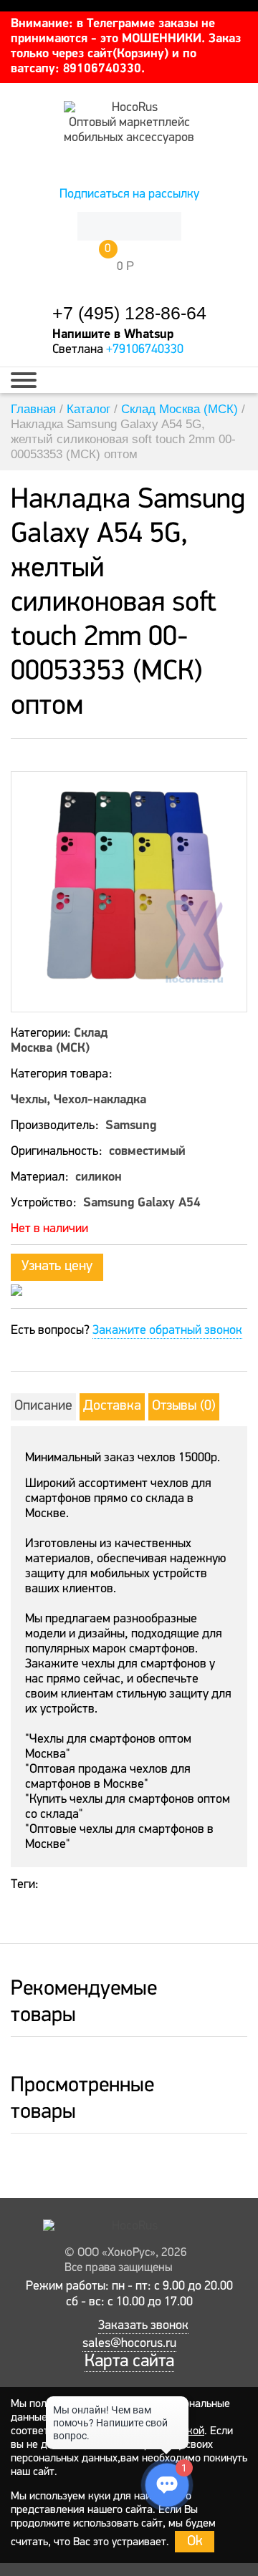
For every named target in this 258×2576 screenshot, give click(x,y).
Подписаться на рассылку (129, 195)
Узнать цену (57, 1267)
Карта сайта (129, 2362)
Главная (33, 409)
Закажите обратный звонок (167, 1331)
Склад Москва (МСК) (180, 409)
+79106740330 (145, 350)
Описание (43, 1406)
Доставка (112, 1406)
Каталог (89, 409)
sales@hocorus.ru (129, 2344)
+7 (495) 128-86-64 (129, 313)
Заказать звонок (143, 2326)
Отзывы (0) (184, 1406)
